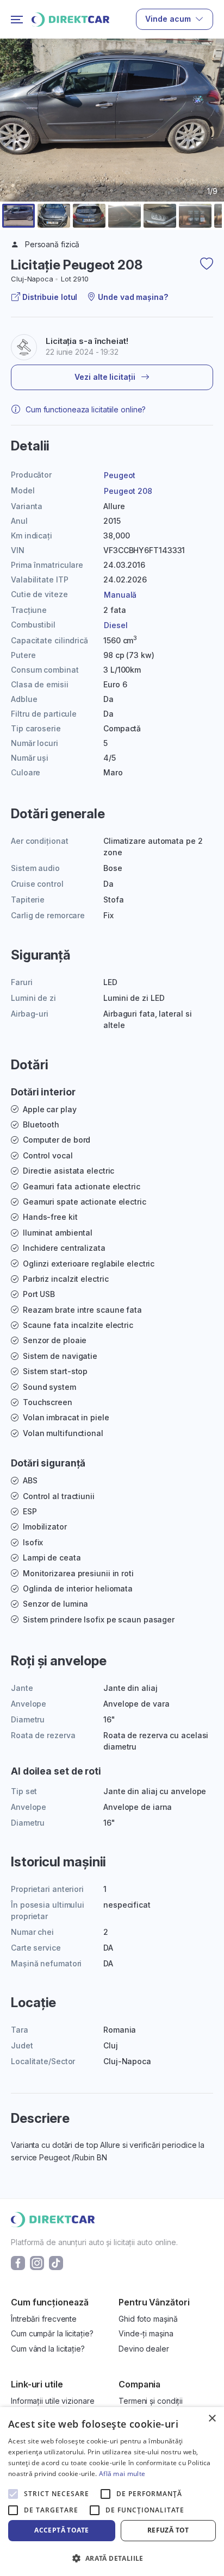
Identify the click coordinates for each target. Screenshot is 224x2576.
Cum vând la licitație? (48, 2349)
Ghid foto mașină (148, 2319)
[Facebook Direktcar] (18, 2262)
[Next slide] (209, 146)
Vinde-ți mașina (146, 2333)
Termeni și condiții (151, 2401)
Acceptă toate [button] (61, 2530)
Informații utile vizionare (52, 2401)
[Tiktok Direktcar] (56, 2262)
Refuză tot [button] (168, 2530)
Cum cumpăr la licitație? (52, 2333)
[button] (18, 216)
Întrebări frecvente (44, 2319)
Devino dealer (144, 2349)
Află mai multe (122, 2474)
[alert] (112, 2492)
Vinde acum (168, 19)
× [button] (212, 2419)
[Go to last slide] (15, 146)
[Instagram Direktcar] (37, 2262)
